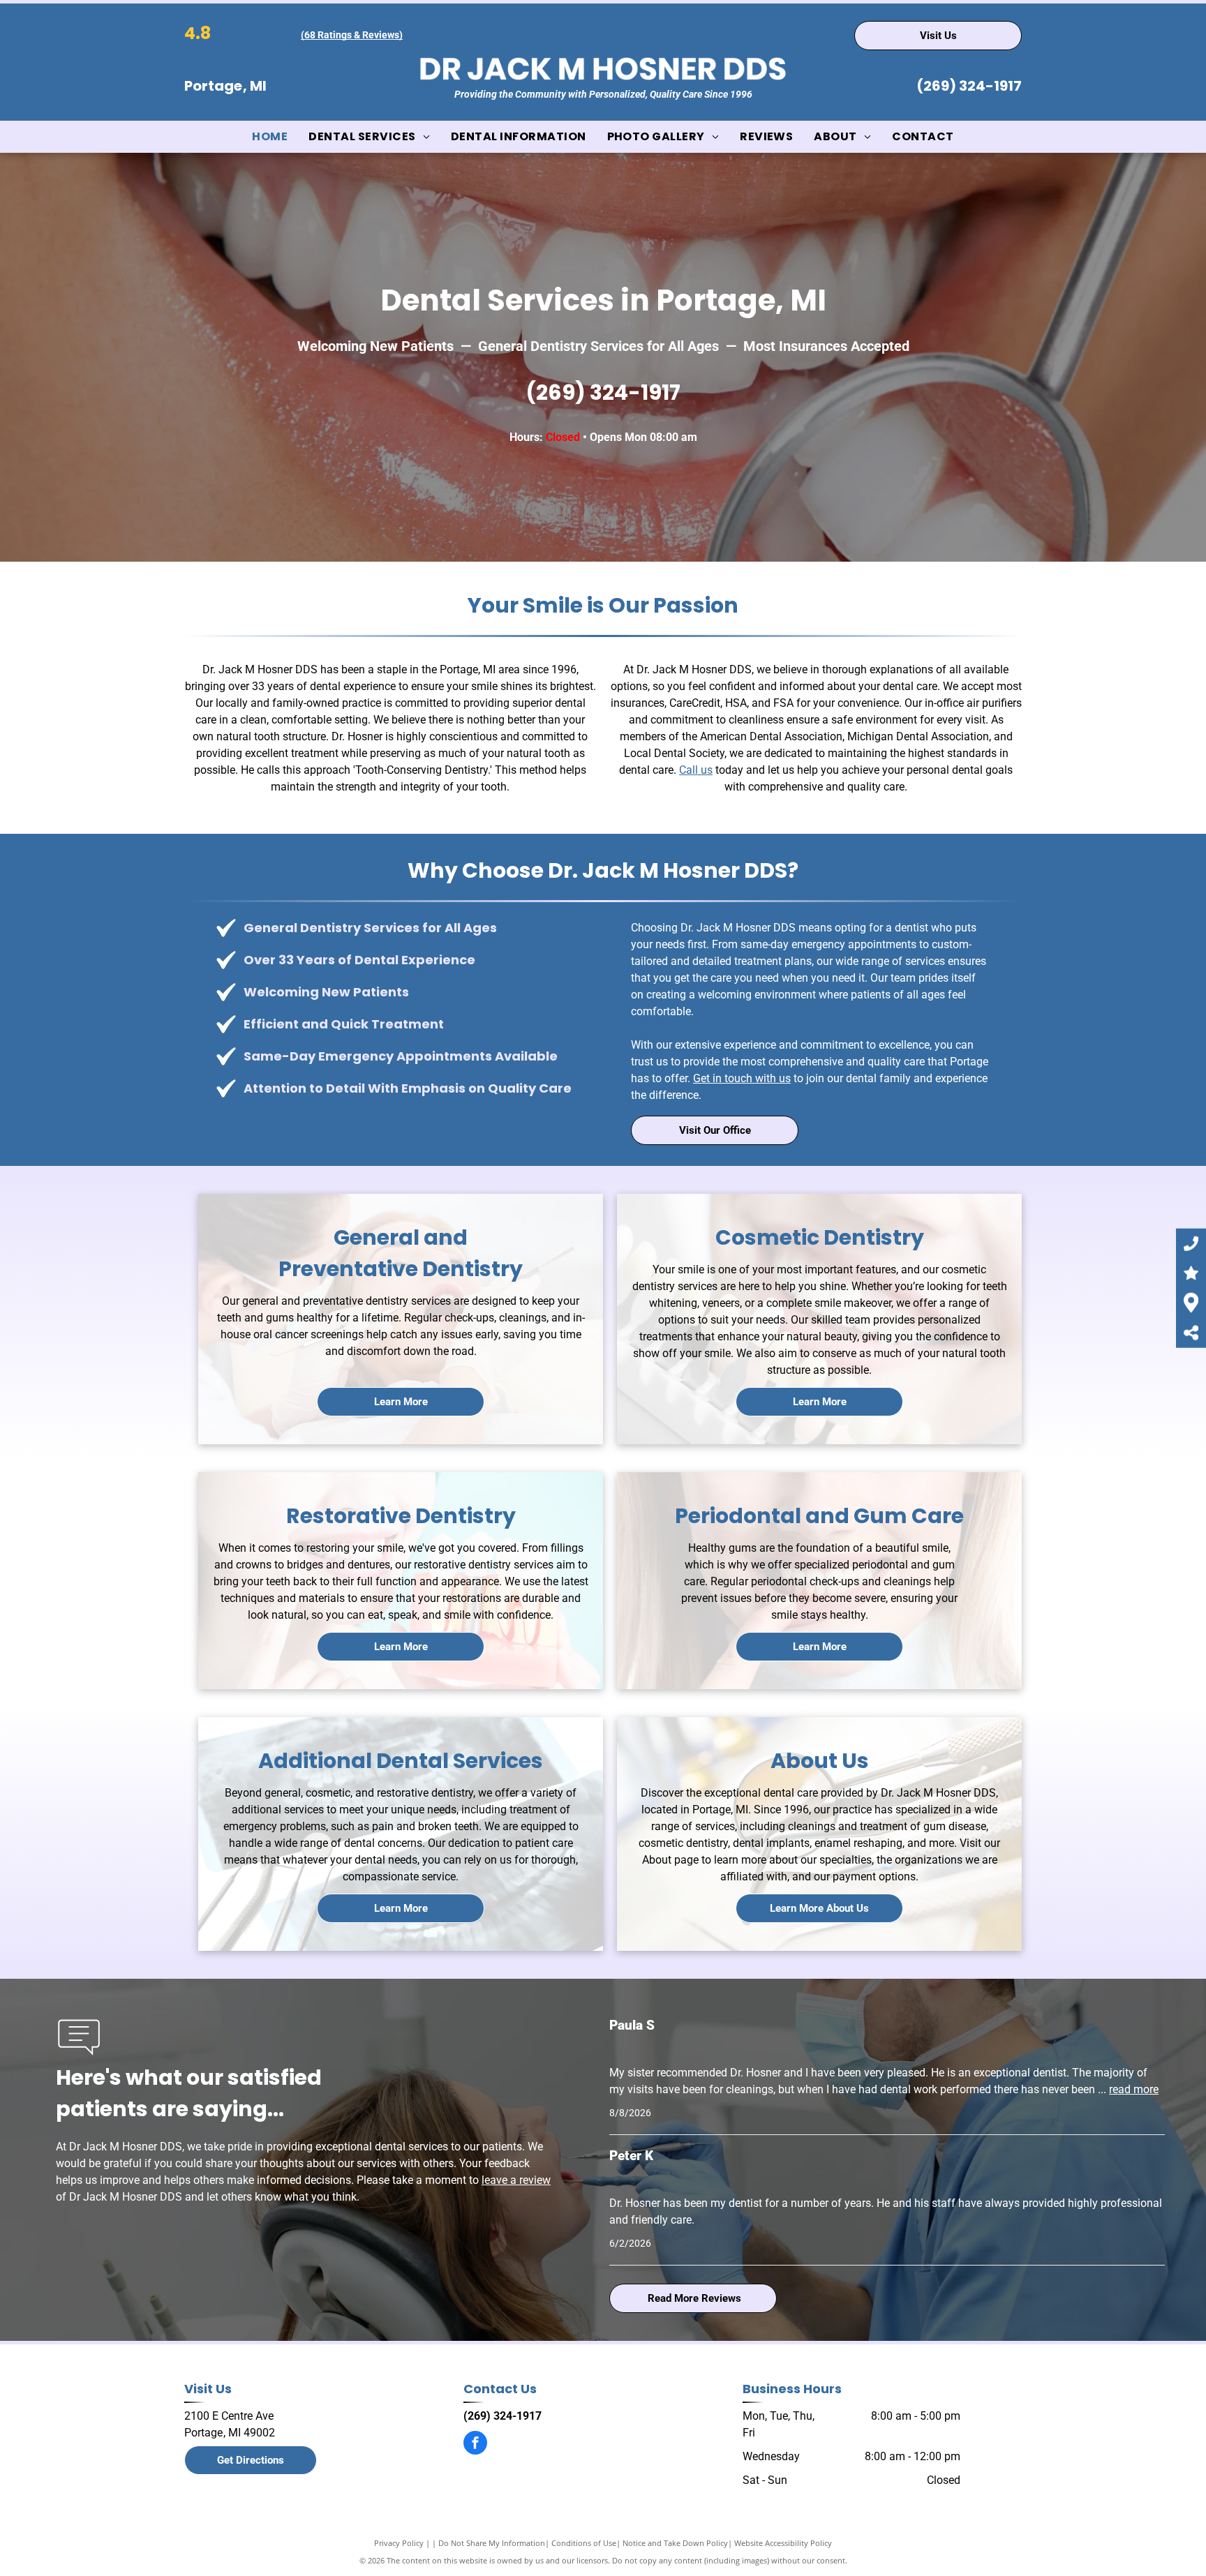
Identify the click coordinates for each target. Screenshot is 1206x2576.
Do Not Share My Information (492, 2543)
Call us (696, 770)
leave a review (516, 2180)
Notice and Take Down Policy (675, 2543)
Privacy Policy (399, 2543)
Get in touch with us (742, 1078)
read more (1134, 2089)
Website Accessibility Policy (783, 2543)
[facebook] (475, 2444)
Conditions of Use (584, 2543)
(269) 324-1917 (969, 86)
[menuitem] (270, 137)
